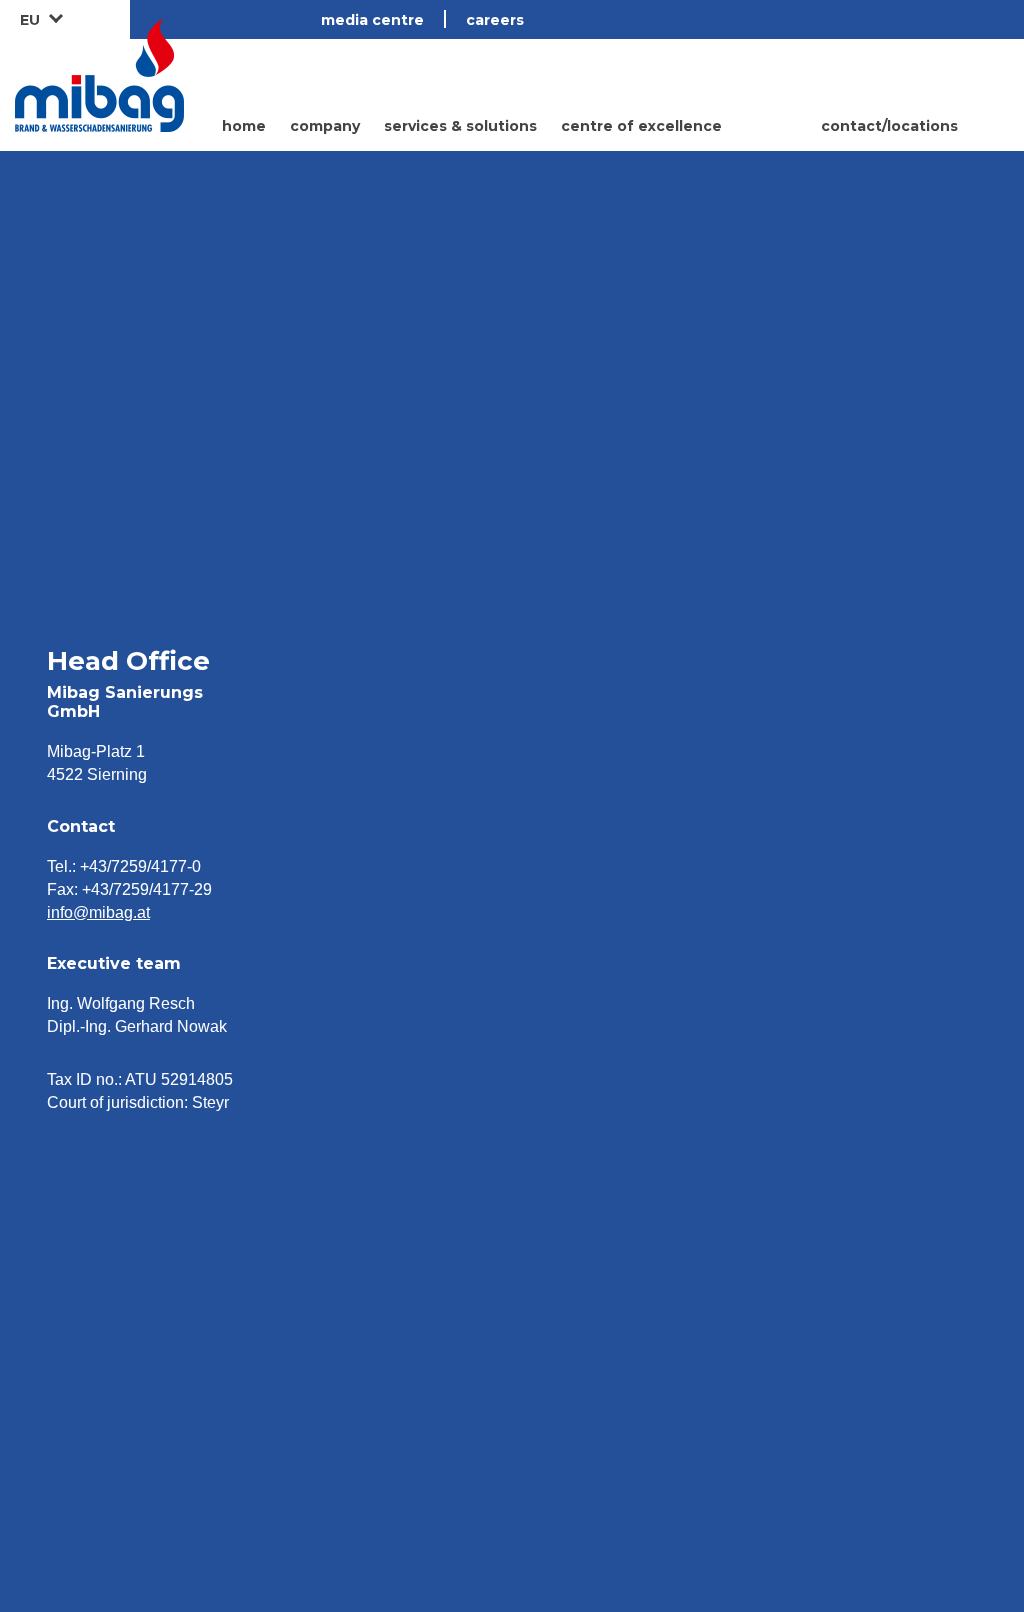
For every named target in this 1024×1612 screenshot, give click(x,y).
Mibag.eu (99, 74)
